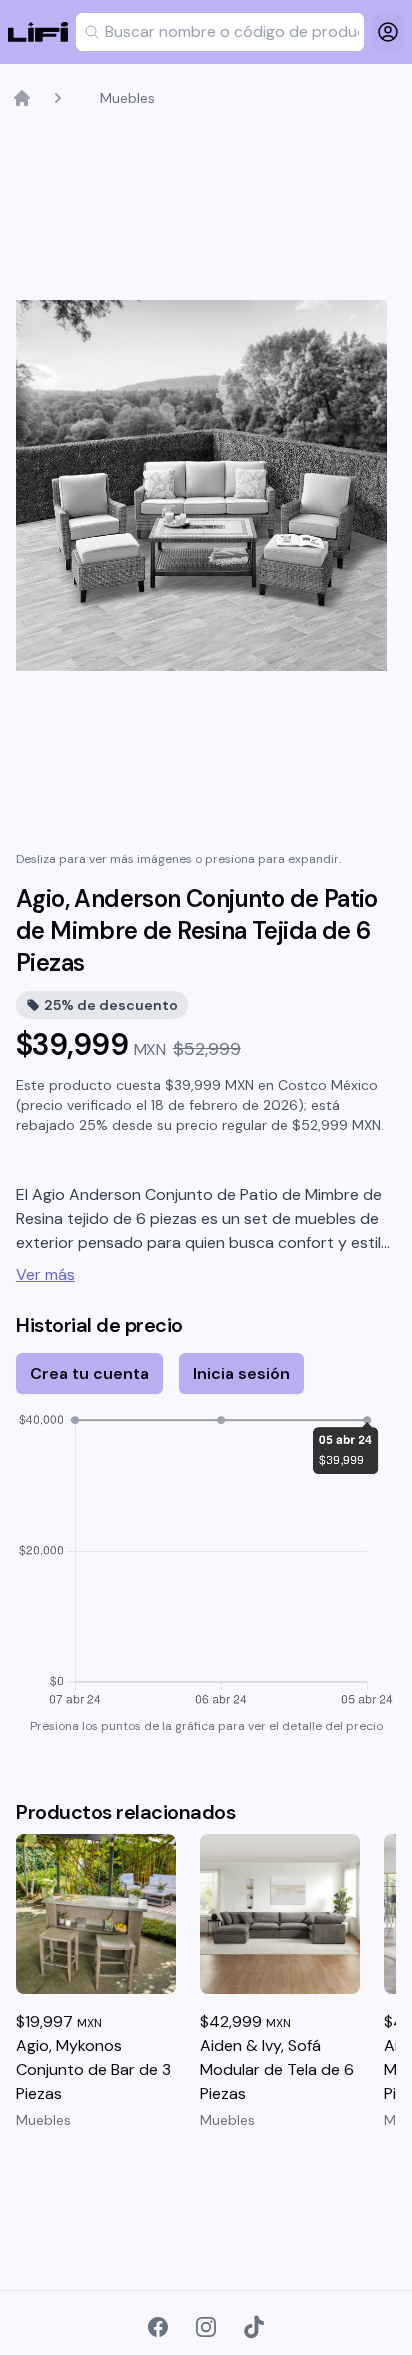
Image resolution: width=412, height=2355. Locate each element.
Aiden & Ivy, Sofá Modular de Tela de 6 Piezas (277, 2069)
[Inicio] (22, 98)
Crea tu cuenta (89, 1373)
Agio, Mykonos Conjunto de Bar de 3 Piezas (93, 2069)
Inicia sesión (241, 1373)
